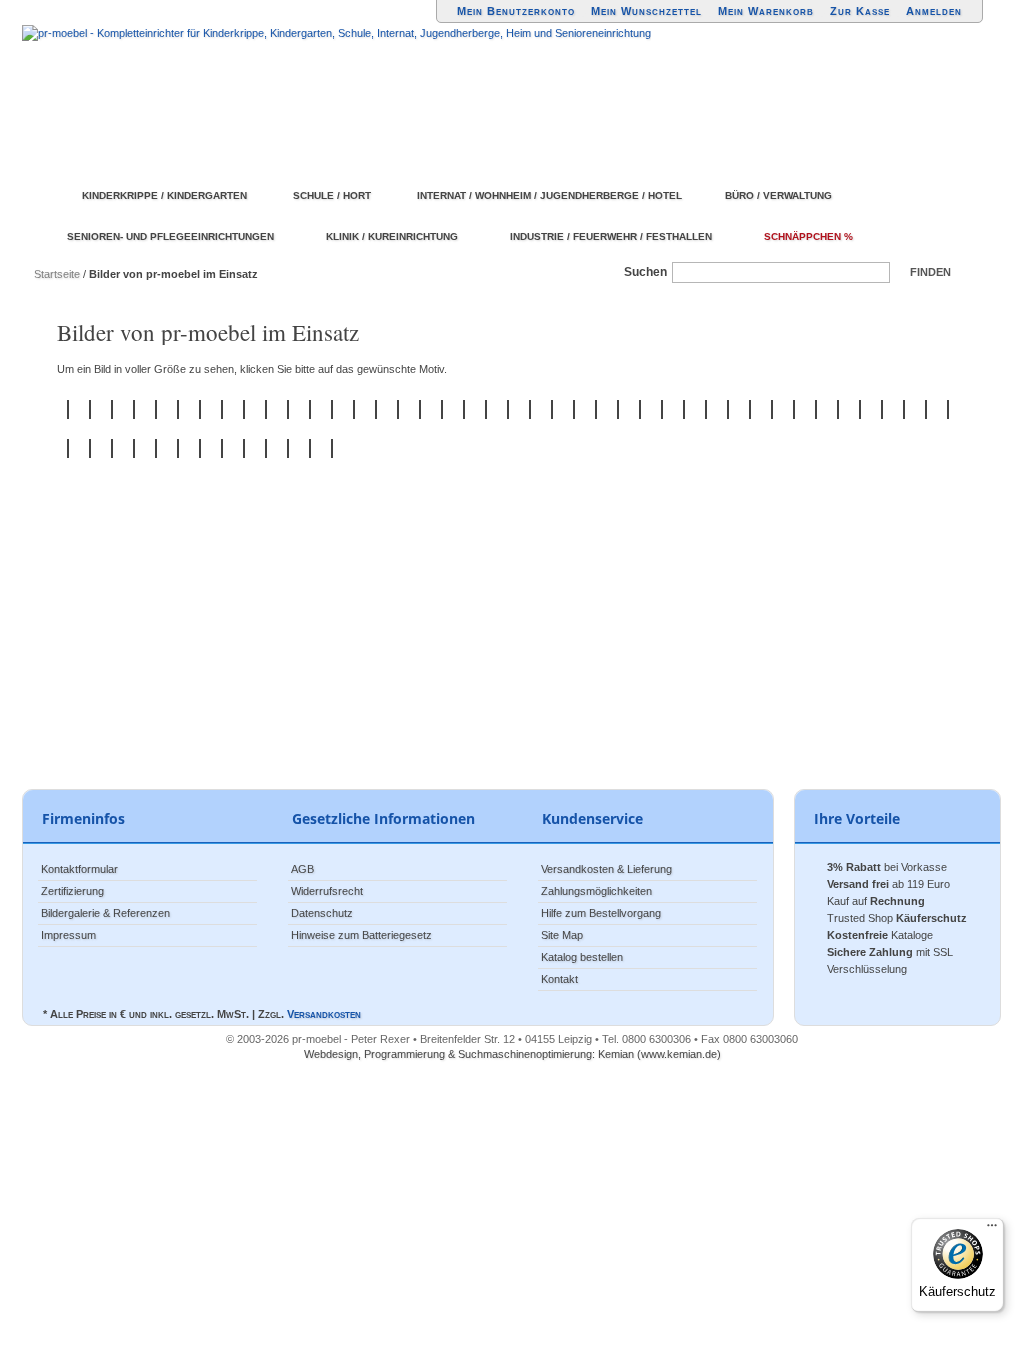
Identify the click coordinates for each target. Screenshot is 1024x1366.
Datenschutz (322, 913)
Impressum (68, 935)
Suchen (645, 272)
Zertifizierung (72, 891)
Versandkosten (324, 1014)
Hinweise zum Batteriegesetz (361, 935)
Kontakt (559, 979)
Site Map (562, 935)
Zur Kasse (860, 11)
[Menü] (992, 1230)
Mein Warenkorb (766, 11)
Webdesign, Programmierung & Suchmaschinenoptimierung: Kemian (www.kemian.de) (512, 1054)
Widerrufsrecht (327, 891)
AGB (302, 869)
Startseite (57, 274)
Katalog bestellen (582, 957)
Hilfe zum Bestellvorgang (601, 913)
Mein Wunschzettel (646, 11)
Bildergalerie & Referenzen (105, 913)
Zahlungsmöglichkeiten (596, 891)
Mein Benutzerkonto (516, 11)
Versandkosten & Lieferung (606, 869)
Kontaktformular (79, 869)
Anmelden (934, 11)
